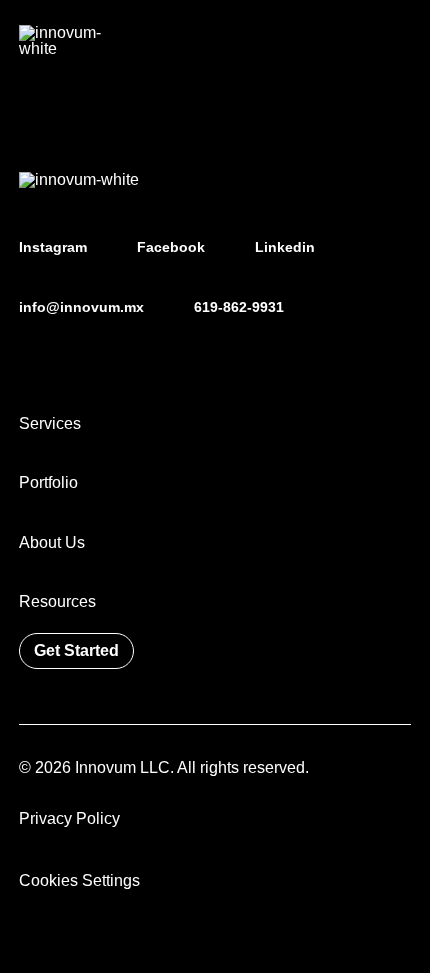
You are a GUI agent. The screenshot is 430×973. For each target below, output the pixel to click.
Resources (57, 601)
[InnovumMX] (64, 41)
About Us (52, 542)
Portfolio (48, 482)
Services (50, 423)
